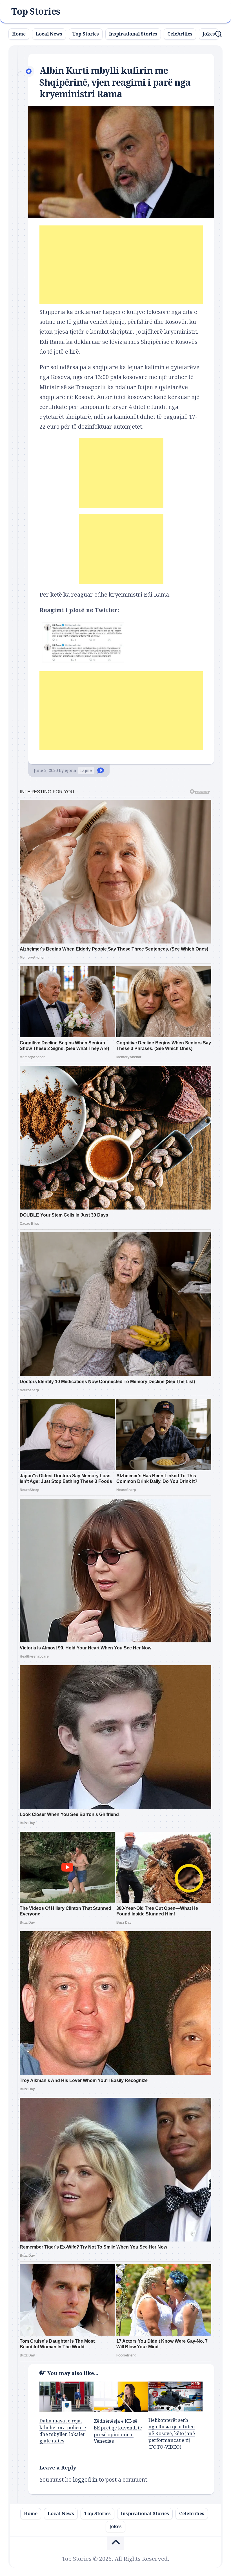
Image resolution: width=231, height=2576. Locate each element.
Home (19, 34)
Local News (49, 34)
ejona (71, 770)
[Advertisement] (121, 265)
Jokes (209, 34)
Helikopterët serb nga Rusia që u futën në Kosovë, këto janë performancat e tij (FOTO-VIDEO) (172, 2434)
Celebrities (180, 34)
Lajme (86, 770)
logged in (85, 2480)
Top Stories (36, 12)
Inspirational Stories (133, 34)
